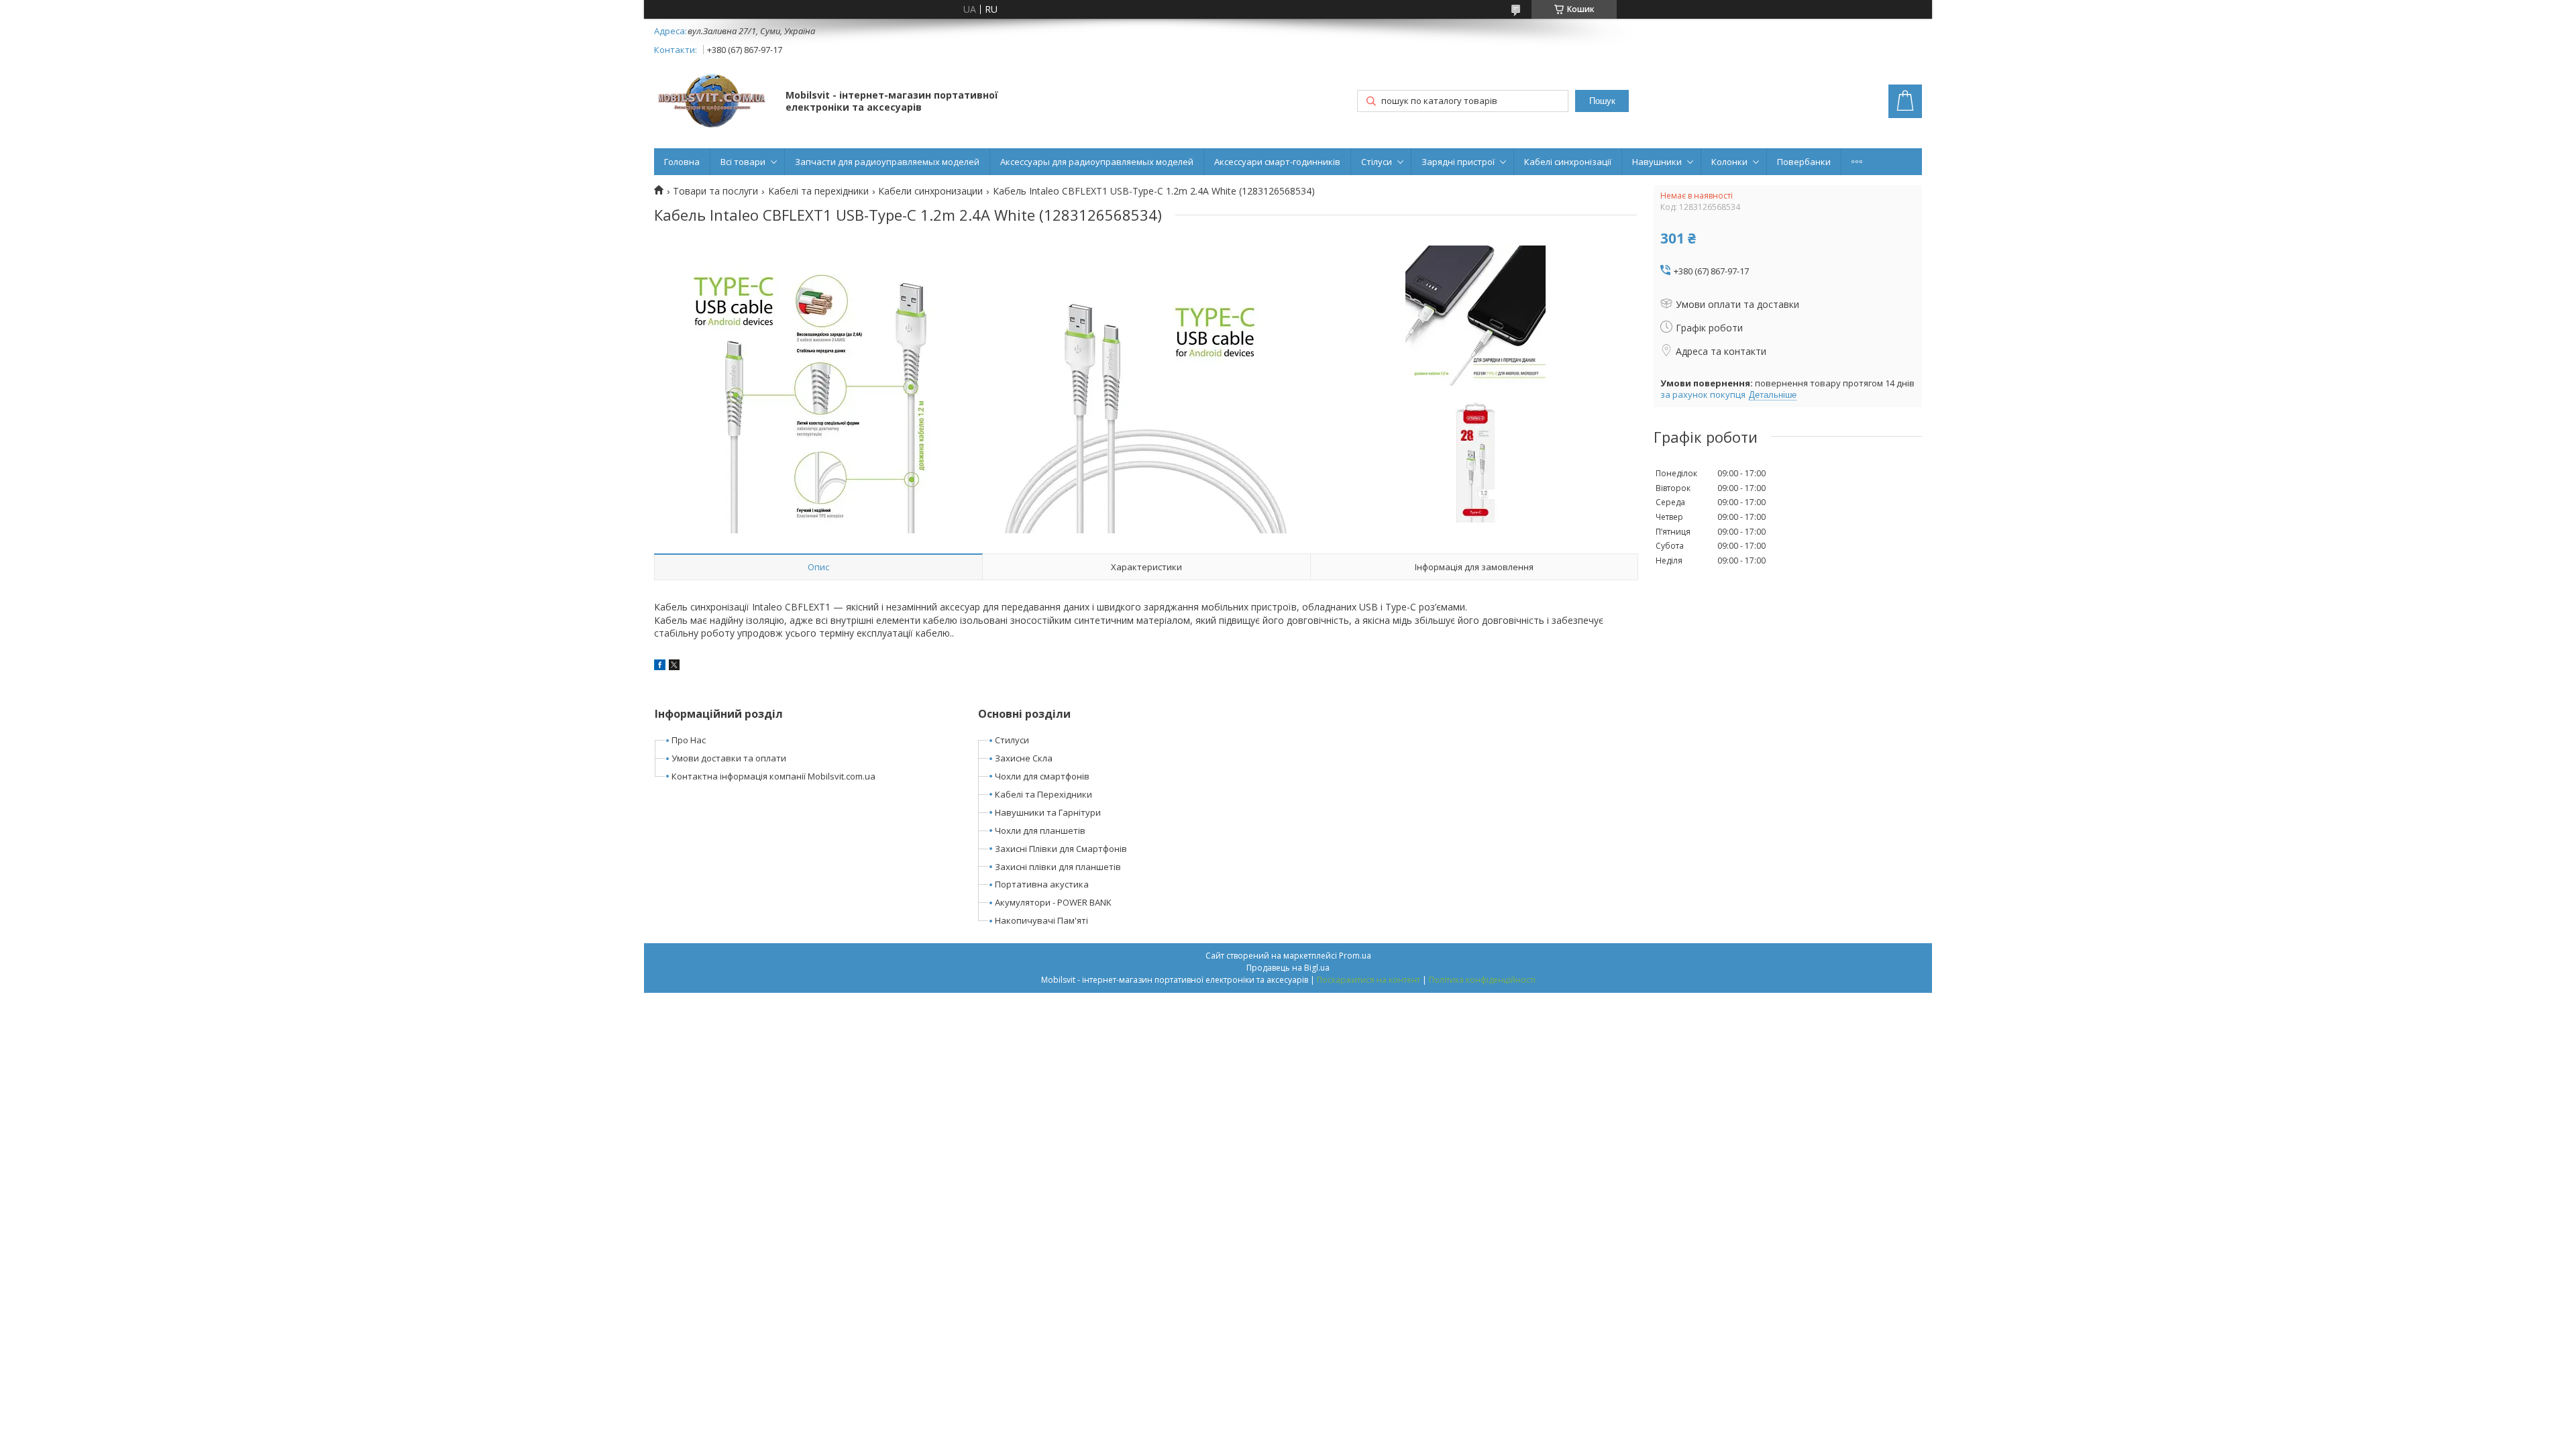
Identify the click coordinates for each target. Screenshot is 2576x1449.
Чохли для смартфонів (1042, 776)
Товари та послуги (715, 191)
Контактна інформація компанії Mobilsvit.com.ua (773, 776)
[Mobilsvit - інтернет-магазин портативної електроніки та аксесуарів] (713, 102)
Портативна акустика (1042, 884)
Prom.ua (1355, 956)
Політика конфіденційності (1482, 980)
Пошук (1602, 101)
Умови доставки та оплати (729, 758)
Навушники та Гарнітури (1048, 812)
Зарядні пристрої (1458, 162)
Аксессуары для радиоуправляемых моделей (1097, 162)
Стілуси (1377, 162)
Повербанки (1804, 162)
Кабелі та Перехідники (1043, 794)
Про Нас (689, 740)
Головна (682, 162)
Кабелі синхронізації (1568, 162)
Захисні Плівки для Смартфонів (1061, 849)
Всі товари (743, 162)
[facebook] (660, 666)
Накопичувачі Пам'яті (1041, 920)
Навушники (1657, 162)
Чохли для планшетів (1040, 830)
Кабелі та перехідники (818, 191)
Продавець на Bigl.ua (1288, 968)
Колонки (1729, 162)
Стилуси (1012, 740)
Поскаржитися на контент (1368, 980)
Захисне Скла (1024, 758)
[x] (674, 666)
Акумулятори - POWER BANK (1053, 902)
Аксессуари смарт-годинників (1277, 162)
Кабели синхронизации (930, 191)
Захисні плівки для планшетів (1058, 867)
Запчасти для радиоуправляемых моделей (887, 162)
